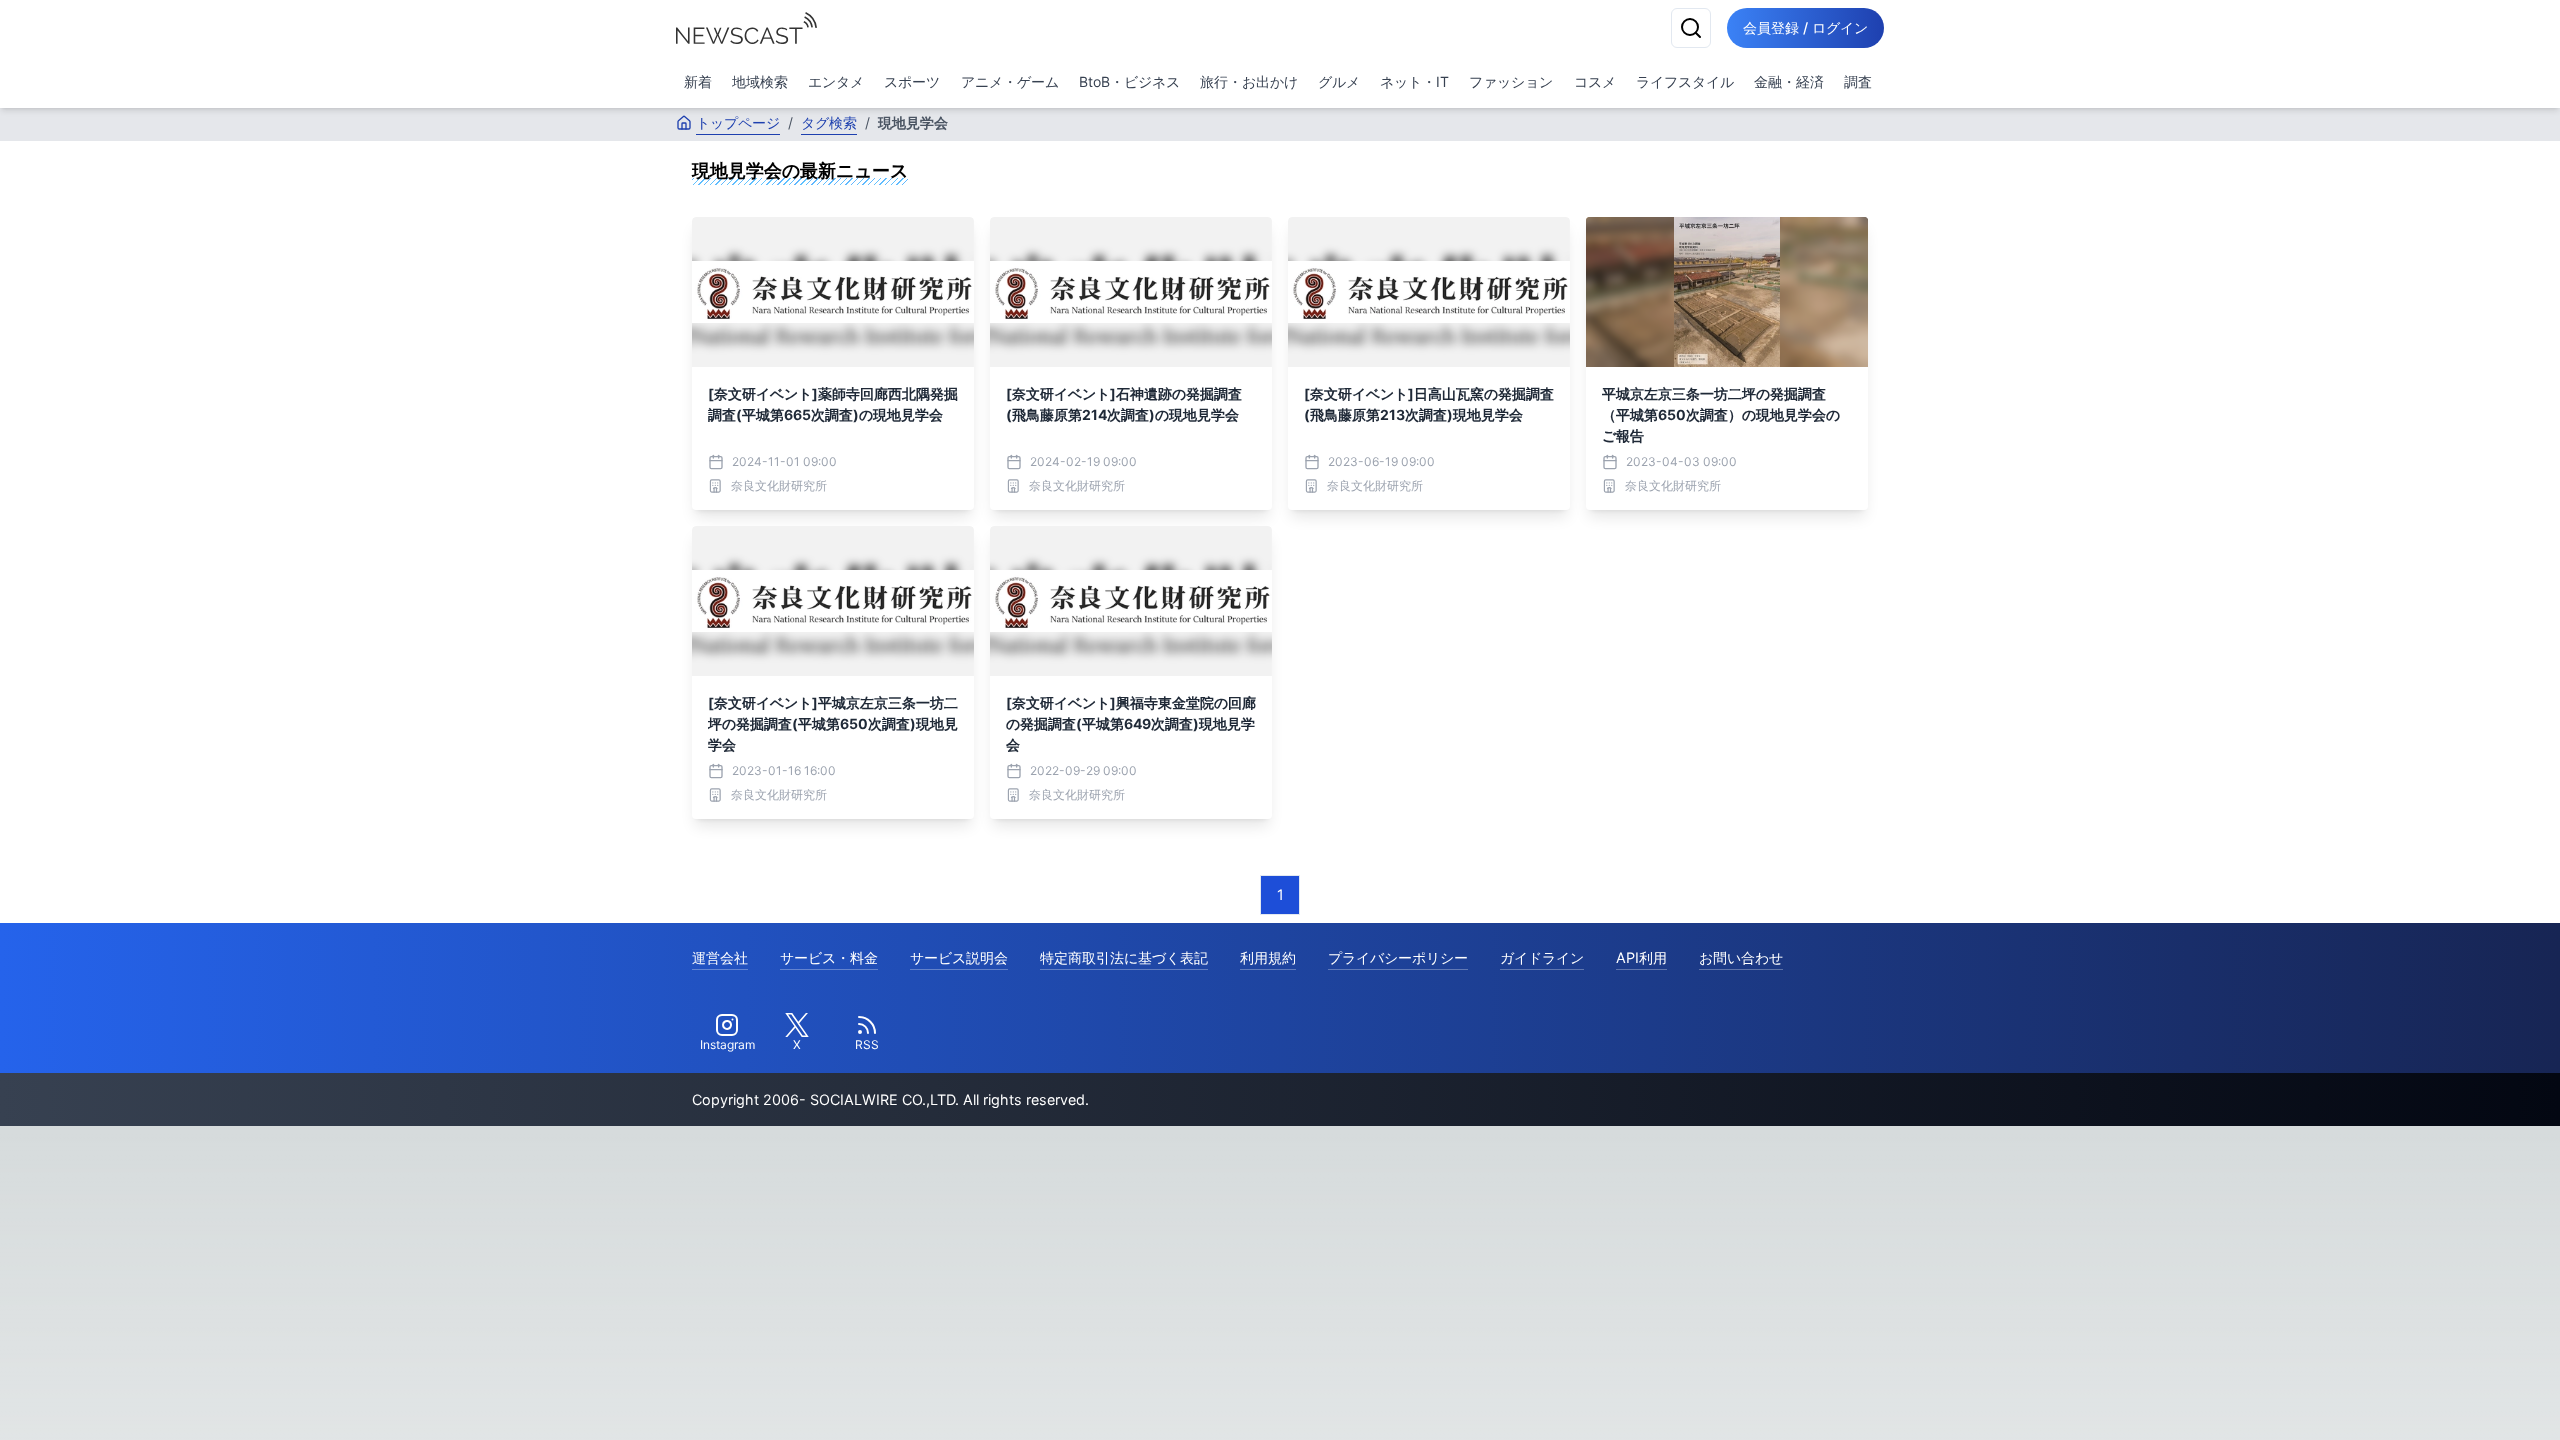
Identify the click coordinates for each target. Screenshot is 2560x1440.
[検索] (1691, 28)
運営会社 (720, 957)
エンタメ (836, 81)
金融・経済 (1789, 81)
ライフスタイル (1685, 81)
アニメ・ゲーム (1010, 81)
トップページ (738, 122)
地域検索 (760, 81)
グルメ (1339, 81)
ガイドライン (1542, 957)
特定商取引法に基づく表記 (1124, 957)
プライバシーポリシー (1398, 957)
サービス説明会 (959, 957)
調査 (1858, 81)
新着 (698, 81)
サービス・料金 (829, 957)
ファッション (1511, 81)
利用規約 (1268, 957)
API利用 (1641, 957)
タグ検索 (829, 122)
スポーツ (912, 81)
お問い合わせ (1741, 957)
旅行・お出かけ (1249, 81)
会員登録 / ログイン (1805, 27)
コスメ (1595, 81)
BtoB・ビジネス (1129, 81)
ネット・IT (1414, 81)
